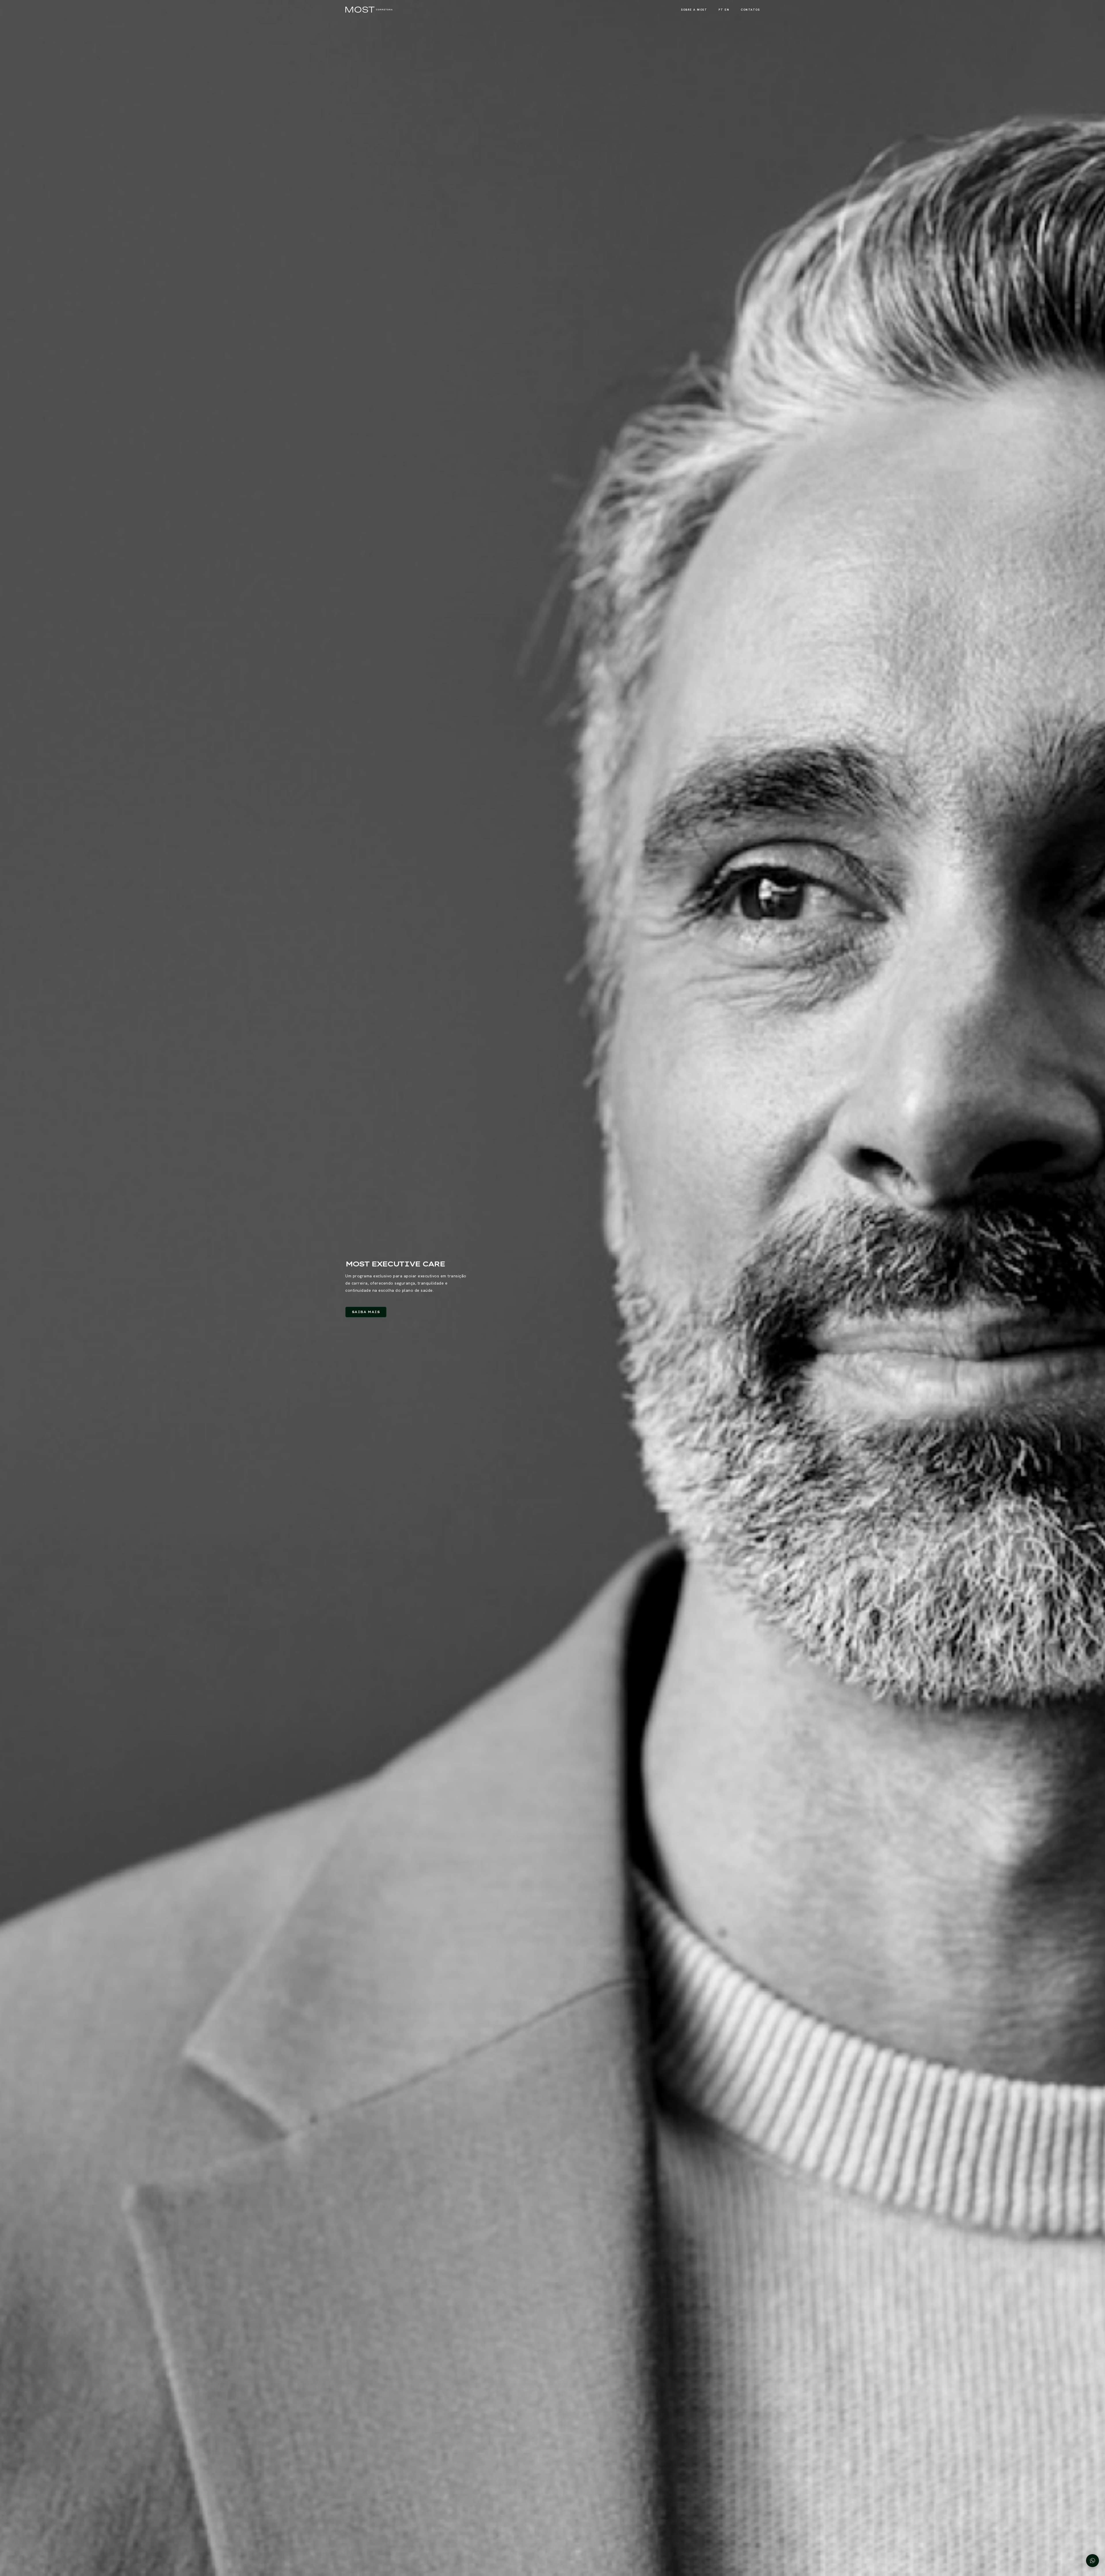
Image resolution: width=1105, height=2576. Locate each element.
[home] (369, 10)
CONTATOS (750, 10)
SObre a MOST (694, 10)
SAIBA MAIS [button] (366, 1312)
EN (727, 10)
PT (721, 10)
